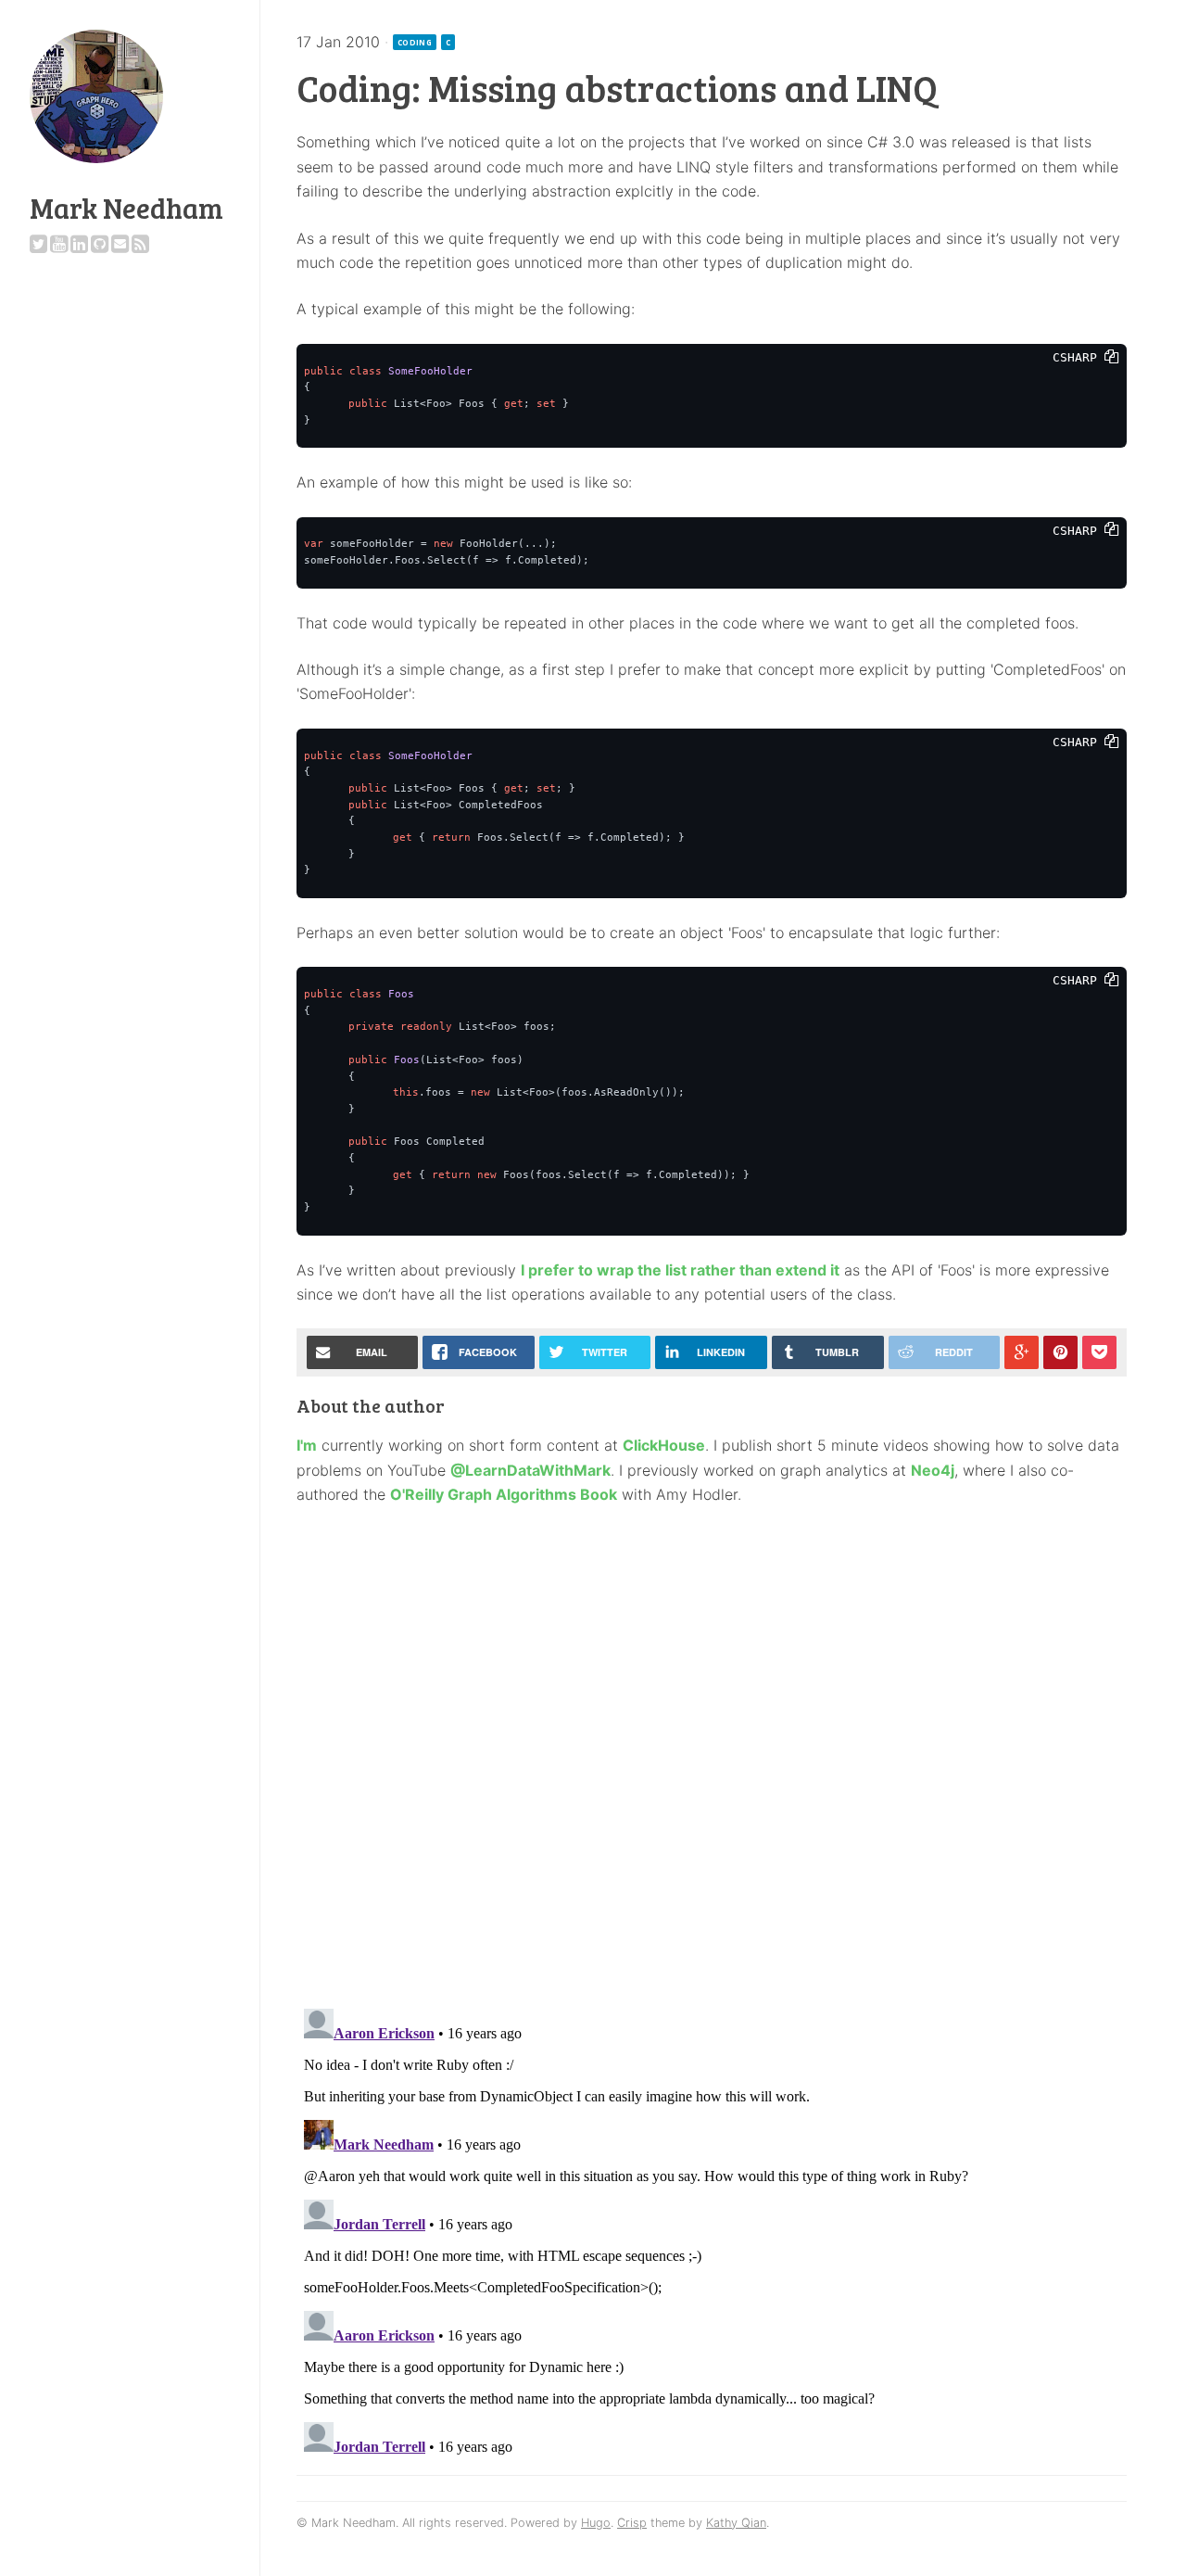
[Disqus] (712, 1752)
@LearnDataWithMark (530, 1470)
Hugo (596, 2523)
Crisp (632, 2523)
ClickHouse (664, 1445)
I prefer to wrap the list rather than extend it (680, 1270)
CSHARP (1079, 357)
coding (415, 42)
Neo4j (933, 1470)
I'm (307, 1445)
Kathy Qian (736, 2523)
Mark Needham (126, 208)
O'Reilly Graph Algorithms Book (504, 1494)
